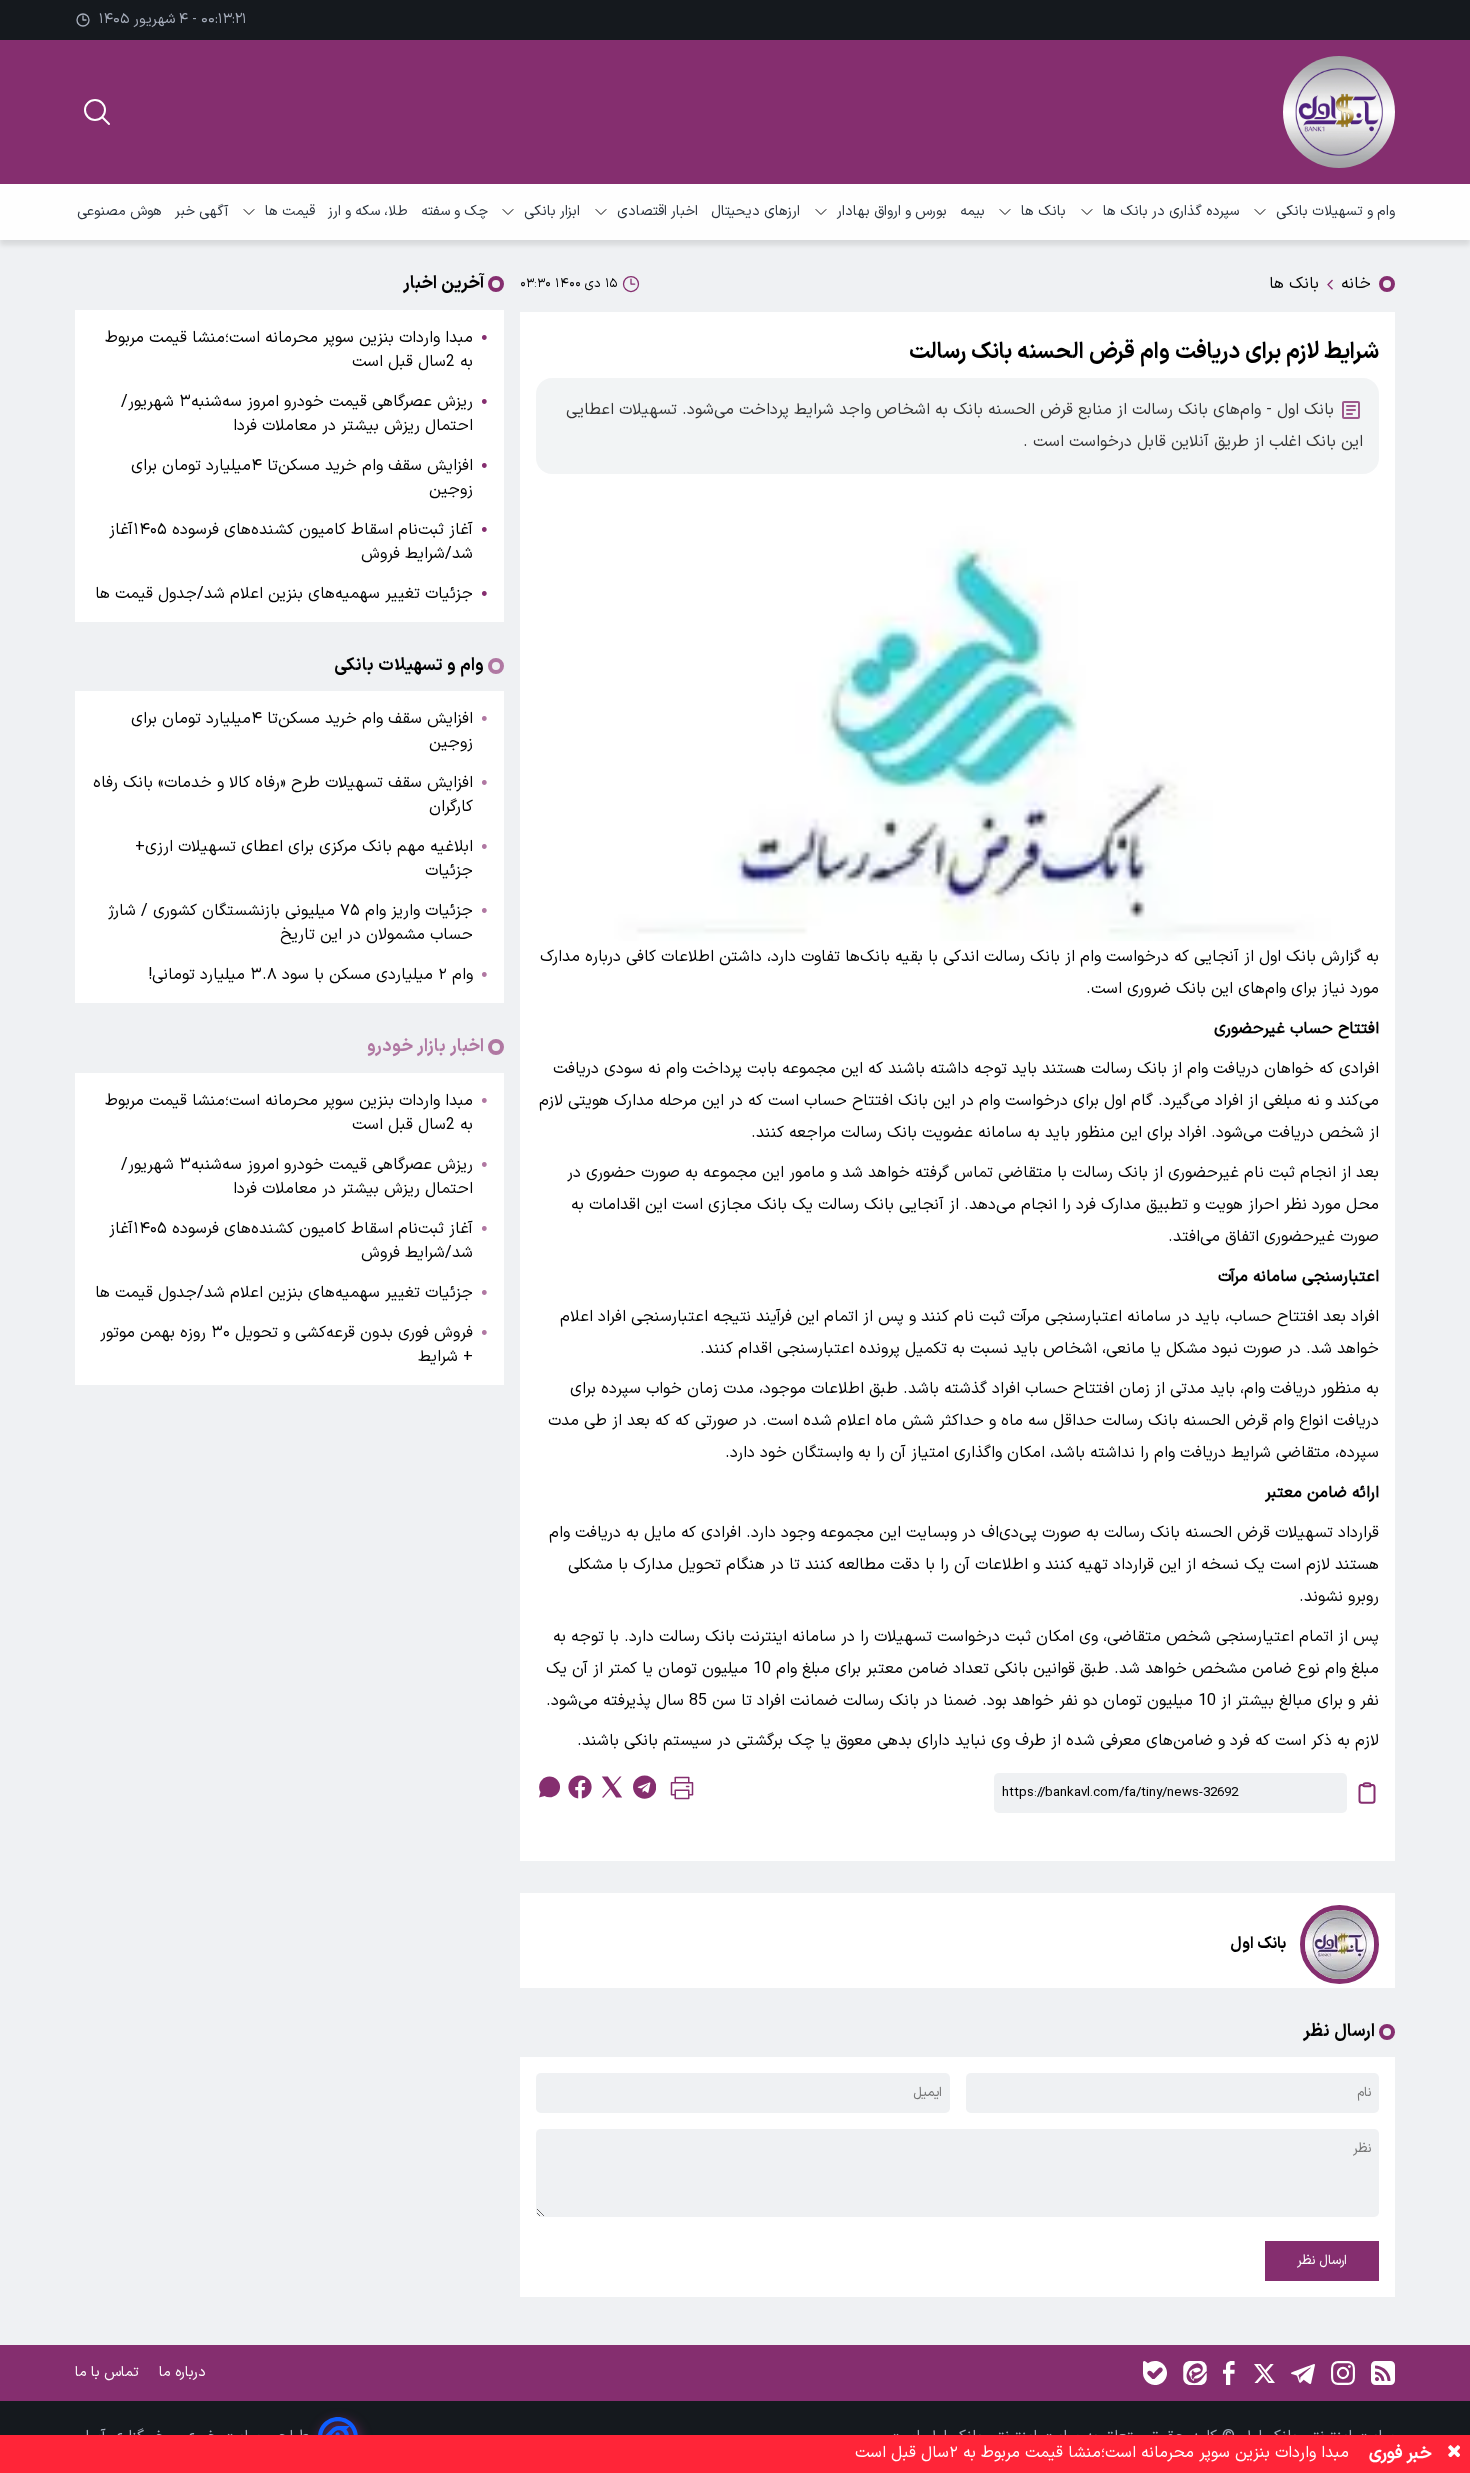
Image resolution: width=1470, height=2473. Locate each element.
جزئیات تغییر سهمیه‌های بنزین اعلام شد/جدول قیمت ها (284, 594)
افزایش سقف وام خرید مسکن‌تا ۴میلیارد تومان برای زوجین (302, 478)
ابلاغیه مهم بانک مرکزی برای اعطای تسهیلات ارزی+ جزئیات (304, 859)
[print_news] (682, 1792)
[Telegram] (1303, 2373)
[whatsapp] (548, 1787)
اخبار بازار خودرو (425, 1047)
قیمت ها (290, 211)
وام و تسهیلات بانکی (1335, 211)
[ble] (1155, 2373)
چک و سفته (454, 211)
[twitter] (612, 1787)
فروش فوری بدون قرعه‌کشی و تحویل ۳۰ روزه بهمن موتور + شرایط (286, 1345)
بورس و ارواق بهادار (892, 211)
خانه (1356, 284)
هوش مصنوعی (119, 211)
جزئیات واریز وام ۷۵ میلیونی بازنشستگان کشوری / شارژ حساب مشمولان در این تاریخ (290, 923)
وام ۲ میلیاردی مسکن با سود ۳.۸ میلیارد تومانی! (310, 975)
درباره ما (184, 2372)
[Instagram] (1343, 2373)
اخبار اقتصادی (657, 211)
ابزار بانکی (552, 211)
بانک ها (1043, 211)
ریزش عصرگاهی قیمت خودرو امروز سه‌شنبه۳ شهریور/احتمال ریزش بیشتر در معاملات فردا (297, 414)
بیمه (972, 211)
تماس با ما (109, 2372)
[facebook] (580, 1787)
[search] (97, 112)
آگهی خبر (201, 211)
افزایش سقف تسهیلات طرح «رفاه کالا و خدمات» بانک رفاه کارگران (283, 795)
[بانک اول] (1339, 112)
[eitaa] (1195, 2373)
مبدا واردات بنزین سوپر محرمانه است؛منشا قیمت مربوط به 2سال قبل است (289, 350)
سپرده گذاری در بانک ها (1171, 211)
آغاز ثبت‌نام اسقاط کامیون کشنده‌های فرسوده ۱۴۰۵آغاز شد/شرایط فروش (291, 542)
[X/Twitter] (1263, 2373)
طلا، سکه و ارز (368, 211)
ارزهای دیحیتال (755, 211)
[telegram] (644, 1787)
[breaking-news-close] (1454, 2454)
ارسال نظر (1322, 2261)
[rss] (1383, 2373)
